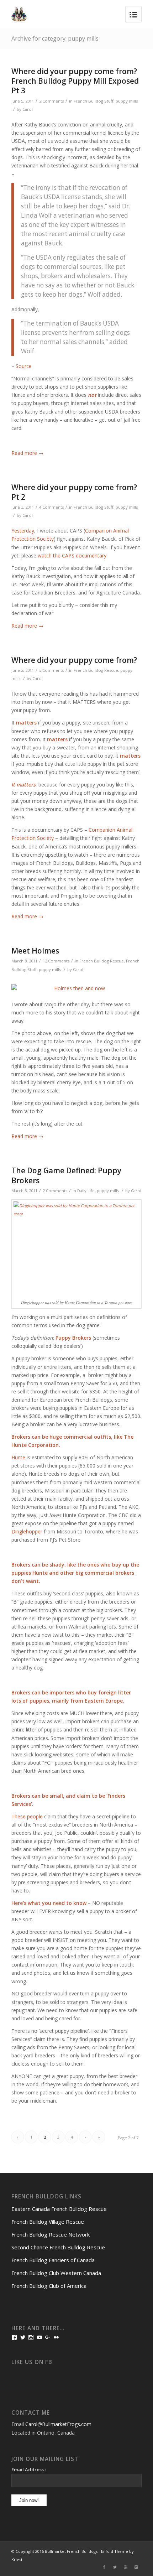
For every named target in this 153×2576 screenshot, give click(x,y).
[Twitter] (115, 2567)
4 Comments (51, 507)
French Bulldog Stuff (94, 101)
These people (27, 1816)
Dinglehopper (27, 1531)
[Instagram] (136, 2567)
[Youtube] (126, 2567)
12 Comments (56, 961)
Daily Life (86, 1191)
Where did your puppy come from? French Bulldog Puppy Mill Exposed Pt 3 (75, 81)
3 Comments (51, 670)
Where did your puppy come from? (74, 660)
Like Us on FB (32, 2362)
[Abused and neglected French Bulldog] (76, 988)
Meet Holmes (35, 951)
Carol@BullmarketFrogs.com (58, 2424)
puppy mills (127, 101)
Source (24, 366)
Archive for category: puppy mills (55, 38)
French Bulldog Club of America (49, 2286)
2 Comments (51, 101)
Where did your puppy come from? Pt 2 (74, 492)
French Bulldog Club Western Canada (56, 2273)
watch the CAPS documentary (72, 555)
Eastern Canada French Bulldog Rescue (59, 2209)
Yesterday (23, 531)
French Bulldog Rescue (96, 670)
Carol (28, 109)
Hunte (18, 1457)
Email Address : (29, 2469)
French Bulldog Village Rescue (48, 2222)
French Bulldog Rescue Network (51, 2234)
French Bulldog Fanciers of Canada (53, 2260)
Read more (27, 453)
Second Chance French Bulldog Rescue (58, 2247)
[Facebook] (104, 2567)
